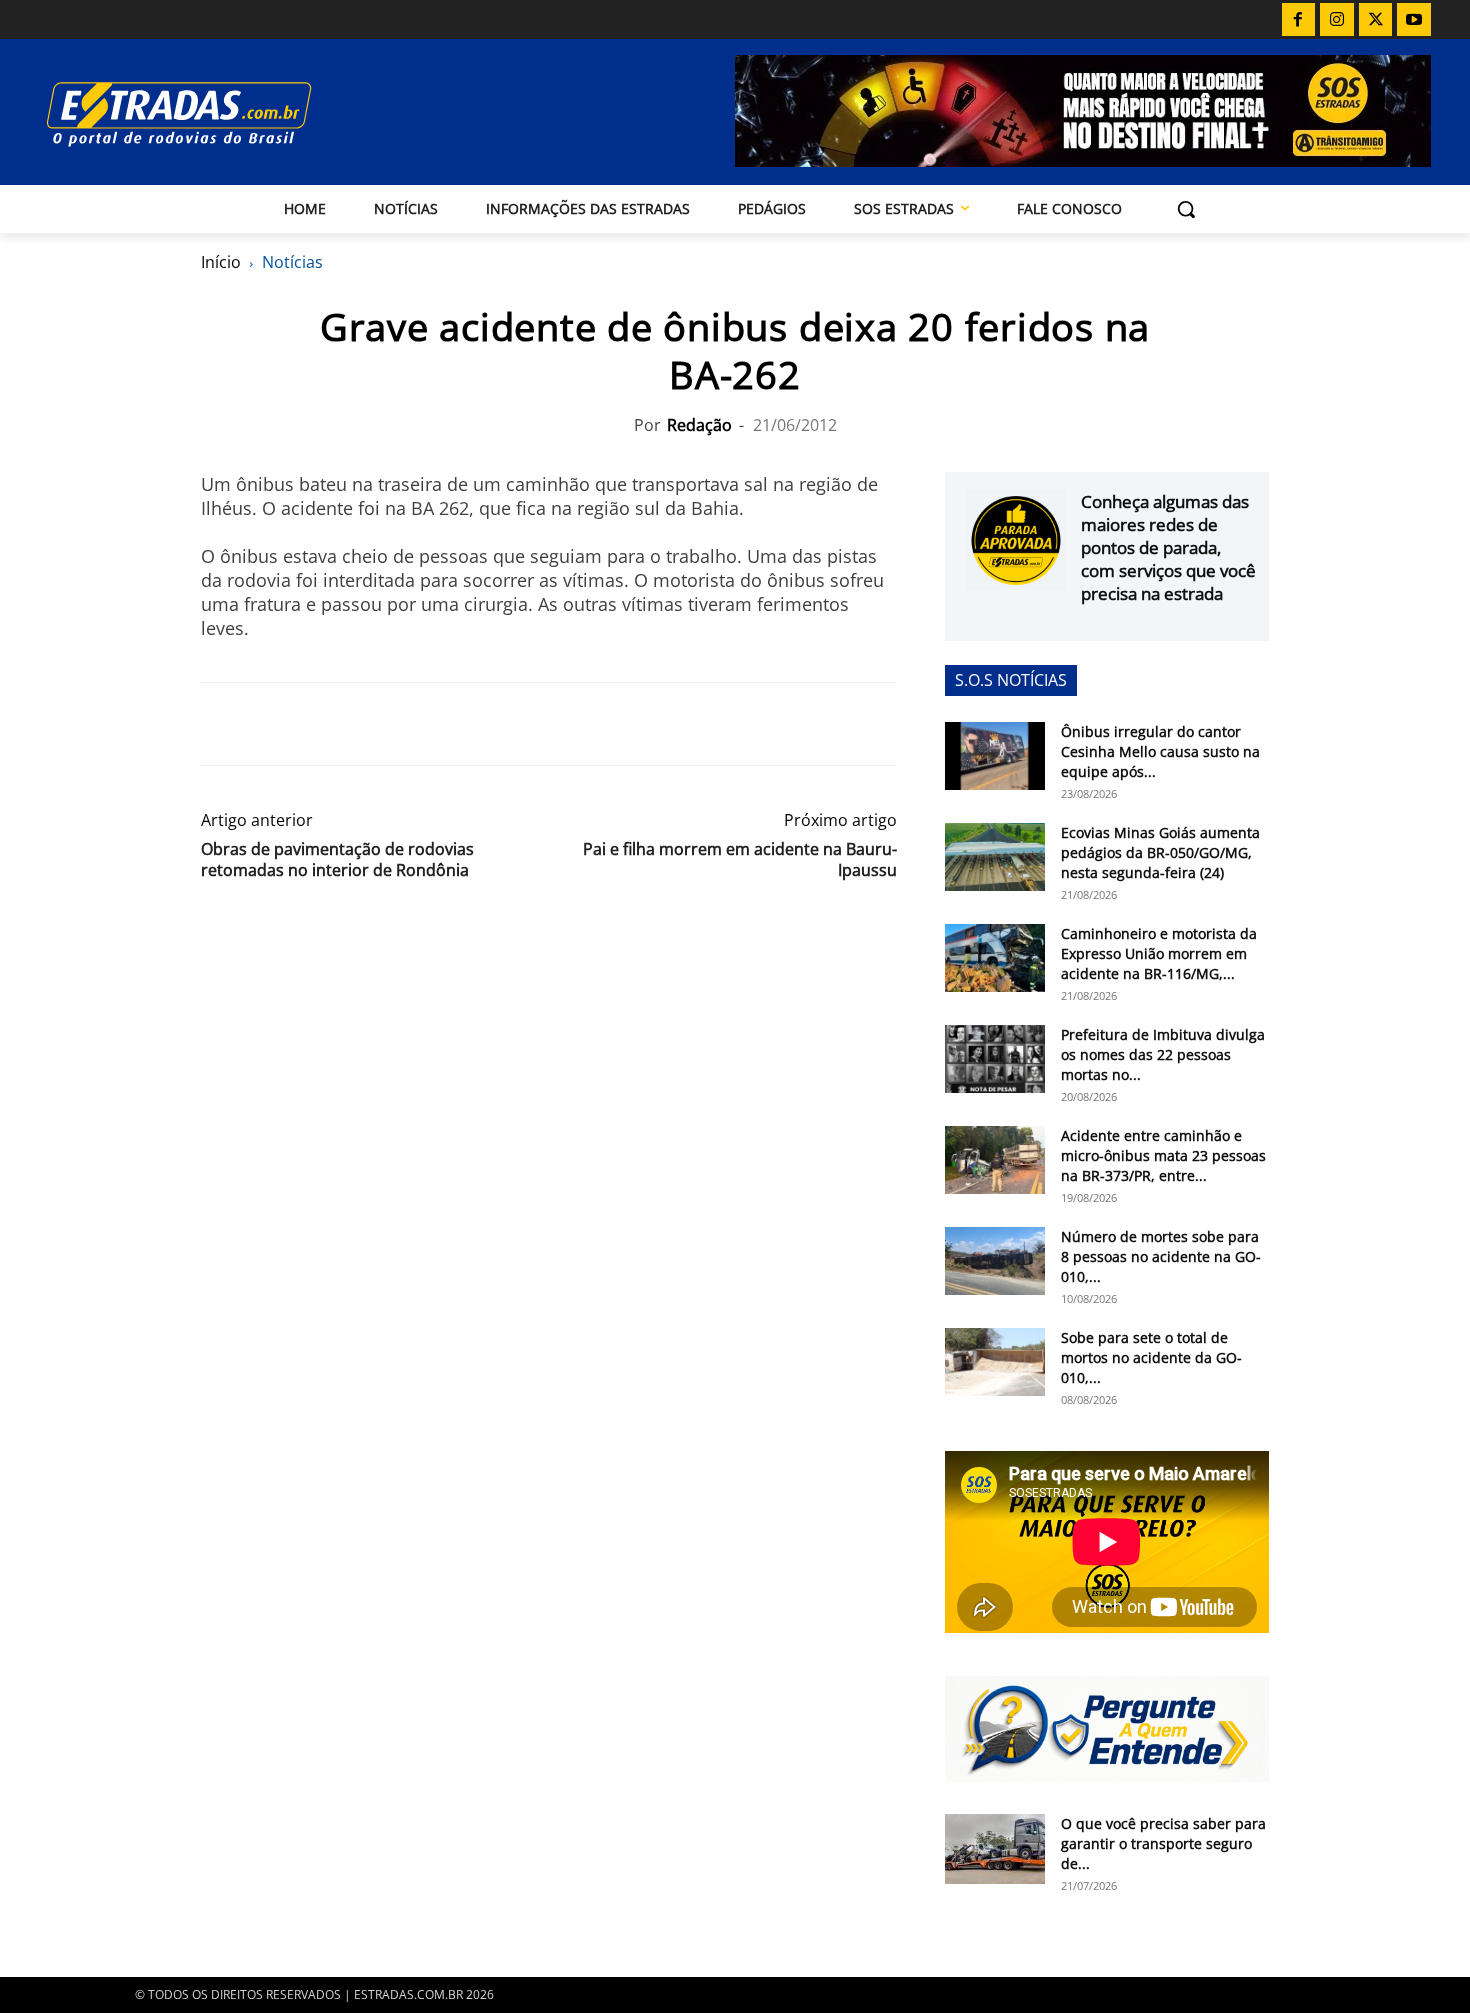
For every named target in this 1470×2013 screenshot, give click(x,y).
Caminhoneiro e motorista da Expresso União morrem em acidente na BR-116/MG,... (1159, 953)
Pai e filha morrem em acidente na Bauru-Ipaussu (740, 860)
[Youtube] (1414, 20)
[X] (1376, 20)
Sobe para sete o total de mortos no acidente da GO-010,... (1151, 1357)
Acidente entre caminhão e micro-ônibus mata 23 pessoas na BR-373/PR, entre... (1163, 1155)
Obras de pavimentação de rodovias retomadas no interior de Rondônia (337, 860)
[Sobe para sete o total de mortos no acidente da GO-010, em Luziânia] (995, 1362)
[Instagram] (1337, 20)
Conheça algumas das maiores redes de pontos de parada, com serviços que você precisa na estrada (1168, 547)
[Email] (359, 724)
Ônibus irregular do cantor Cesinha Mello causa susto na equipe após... (1160, 751)
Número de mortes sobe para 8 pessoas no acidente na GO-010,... (1161, 1256)
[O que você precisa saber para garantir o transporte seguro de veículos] (995, 1849)
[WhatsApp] (313, 724)
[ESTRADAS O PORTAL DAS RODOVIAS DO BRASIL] (248, 113)
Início (221, 262)
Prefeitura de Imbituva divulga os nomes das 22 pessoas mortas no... (1163, 1054)
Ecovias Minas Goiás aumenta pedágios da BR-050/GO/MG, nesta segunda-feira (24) (1160, 852)
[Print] (405, 724)
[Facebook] (1299, 20)
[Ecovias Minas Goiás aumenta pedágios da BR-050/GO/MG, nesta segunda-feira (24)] (995, 857)
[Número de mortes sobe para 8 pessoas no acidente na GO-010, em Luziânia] (995, 1261)
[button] (1186, 209)
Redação (699, 425)
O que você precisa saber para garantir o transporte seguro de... (1163, 1843)
